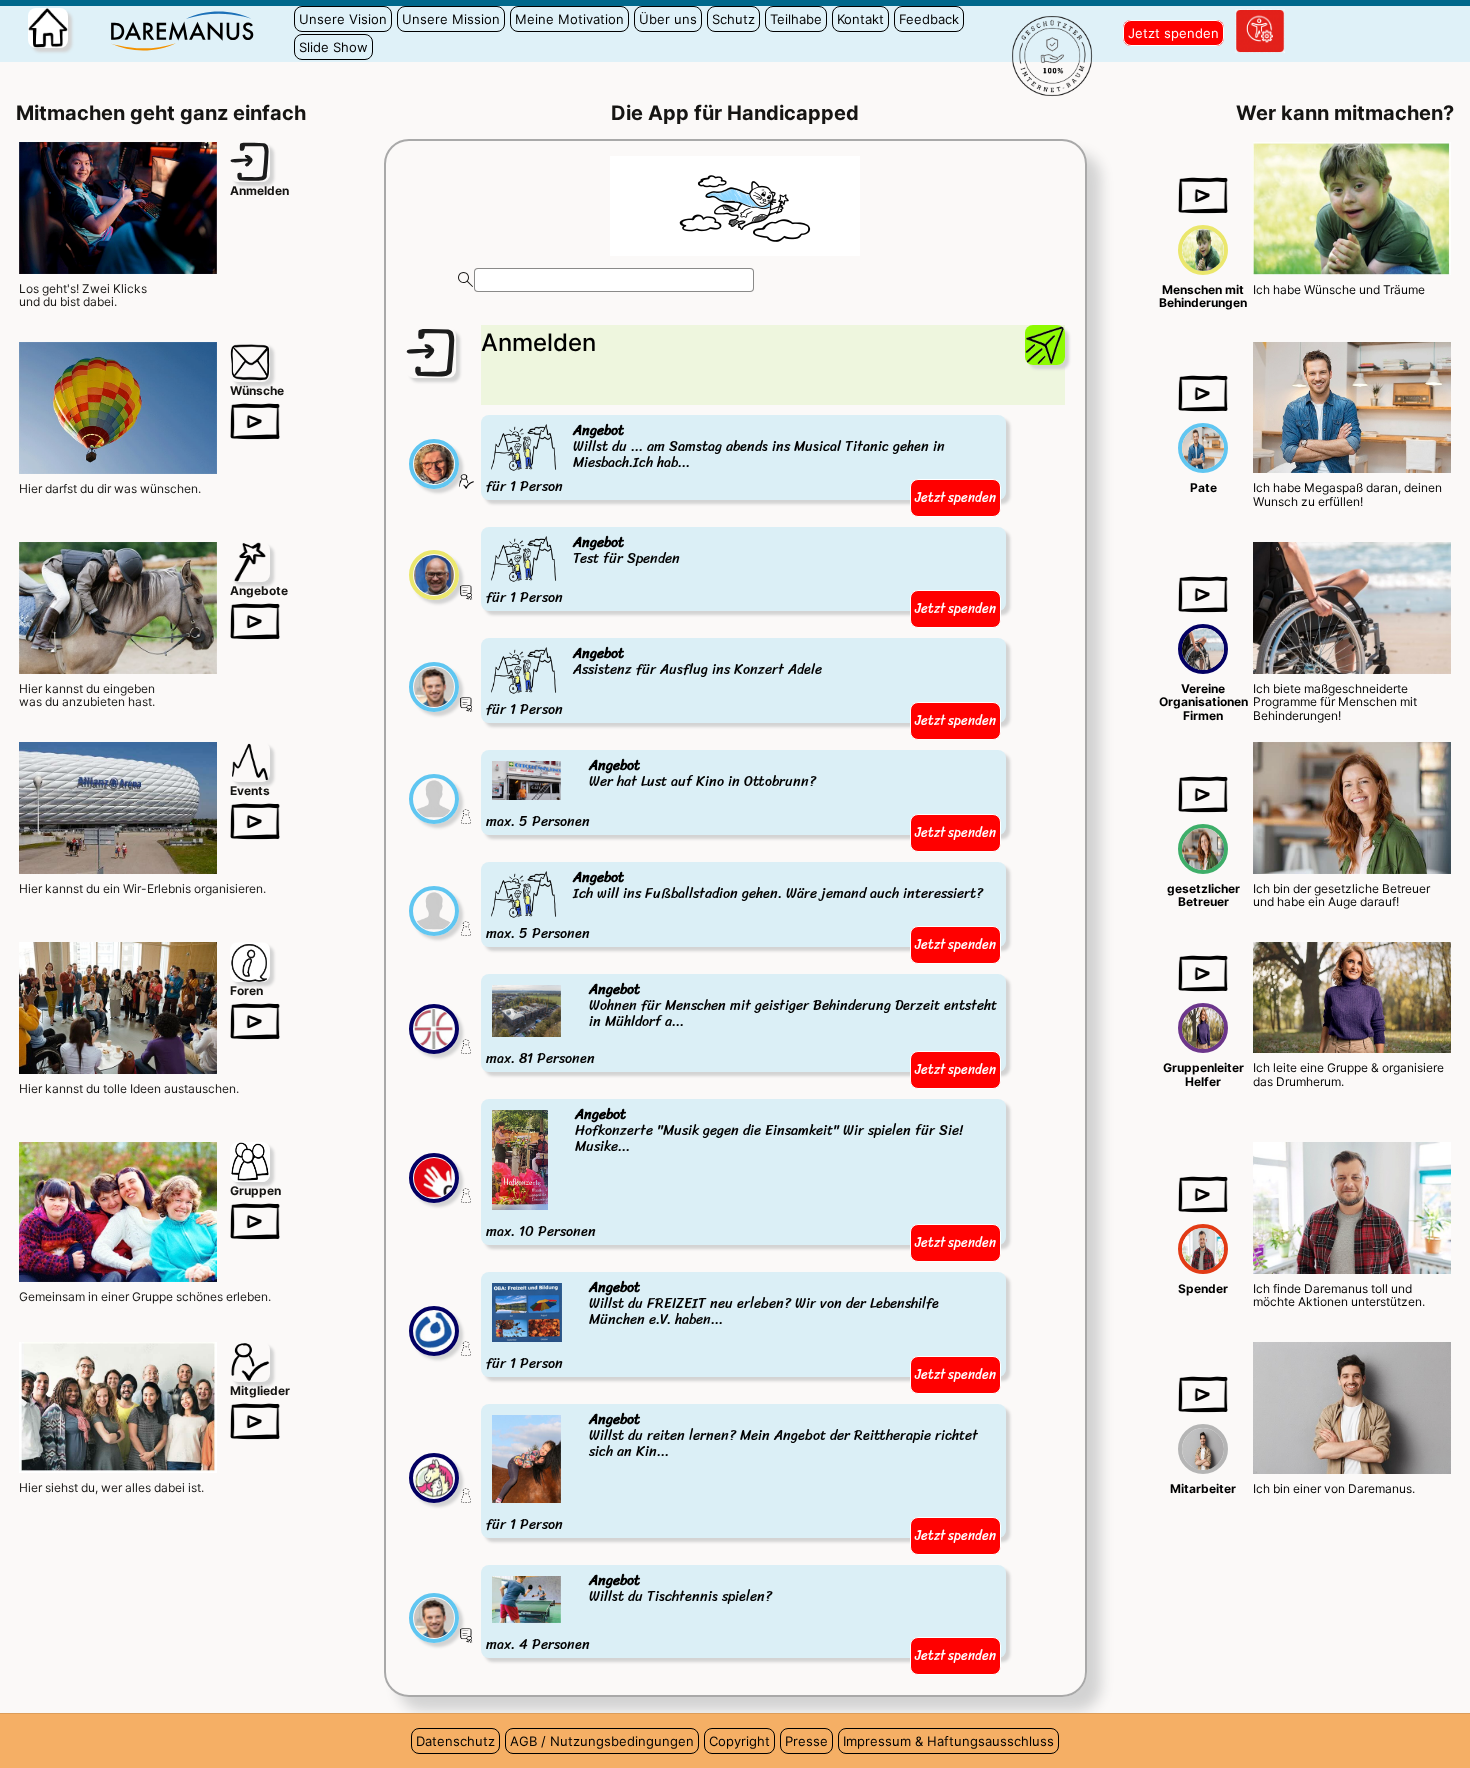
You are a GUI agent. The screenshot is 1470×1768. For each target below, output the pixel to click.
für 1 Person (715, 459)
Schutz (733, 19)
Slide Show (333, 47)
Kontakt (860, 19)
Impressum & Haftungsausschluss (948, 1741)
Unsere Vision (343, 19)
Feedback (929, 19)
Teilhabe (796, 19)
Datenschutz (455, 1741)
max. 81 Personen (741, 1025)
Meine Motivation (569, 19)
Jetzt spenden (1173, 33)
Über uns (668, 19)
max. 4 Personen (629, 1613)
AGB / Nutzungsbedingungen (602, 1741)
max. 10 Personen (724, 1174)
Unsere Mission (451, 19)
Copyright (739, 1741)
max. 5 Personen (651, 794)
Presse (806, 1741)
